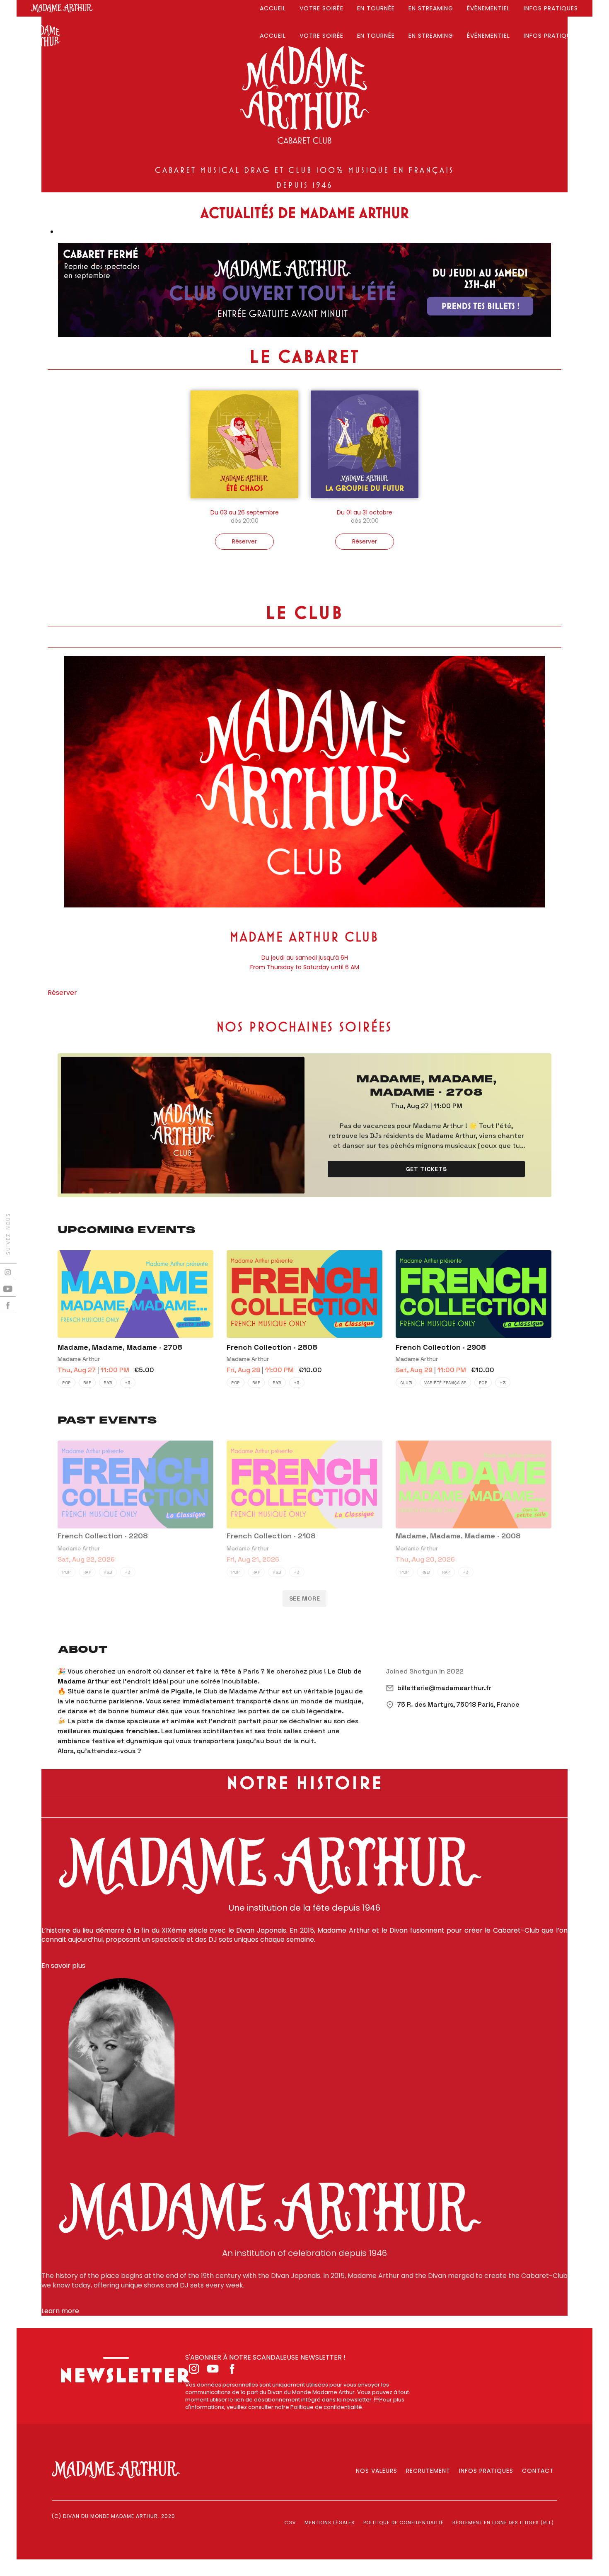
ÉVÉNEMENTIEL (488, 8)
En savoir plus (63, 1966)
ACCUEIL (273, 8)
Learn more (60, 2311)
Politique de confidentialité (404, 2523)
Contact (538, 2471)
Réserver (62, 993)
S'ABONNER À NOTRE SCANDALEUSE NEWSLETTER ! (265, 2357)
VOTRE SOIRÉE (321, 8)
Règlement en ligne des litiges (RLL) (503, 2523)
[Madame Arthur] (62, 8)
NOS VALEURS (377, 2471)
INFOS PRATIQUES (551, 8)
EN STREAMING (431, 8)
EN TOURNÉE (376, 8)
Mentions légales (330, 2523)
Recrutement (428, 2471)
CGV (290, 2523)
